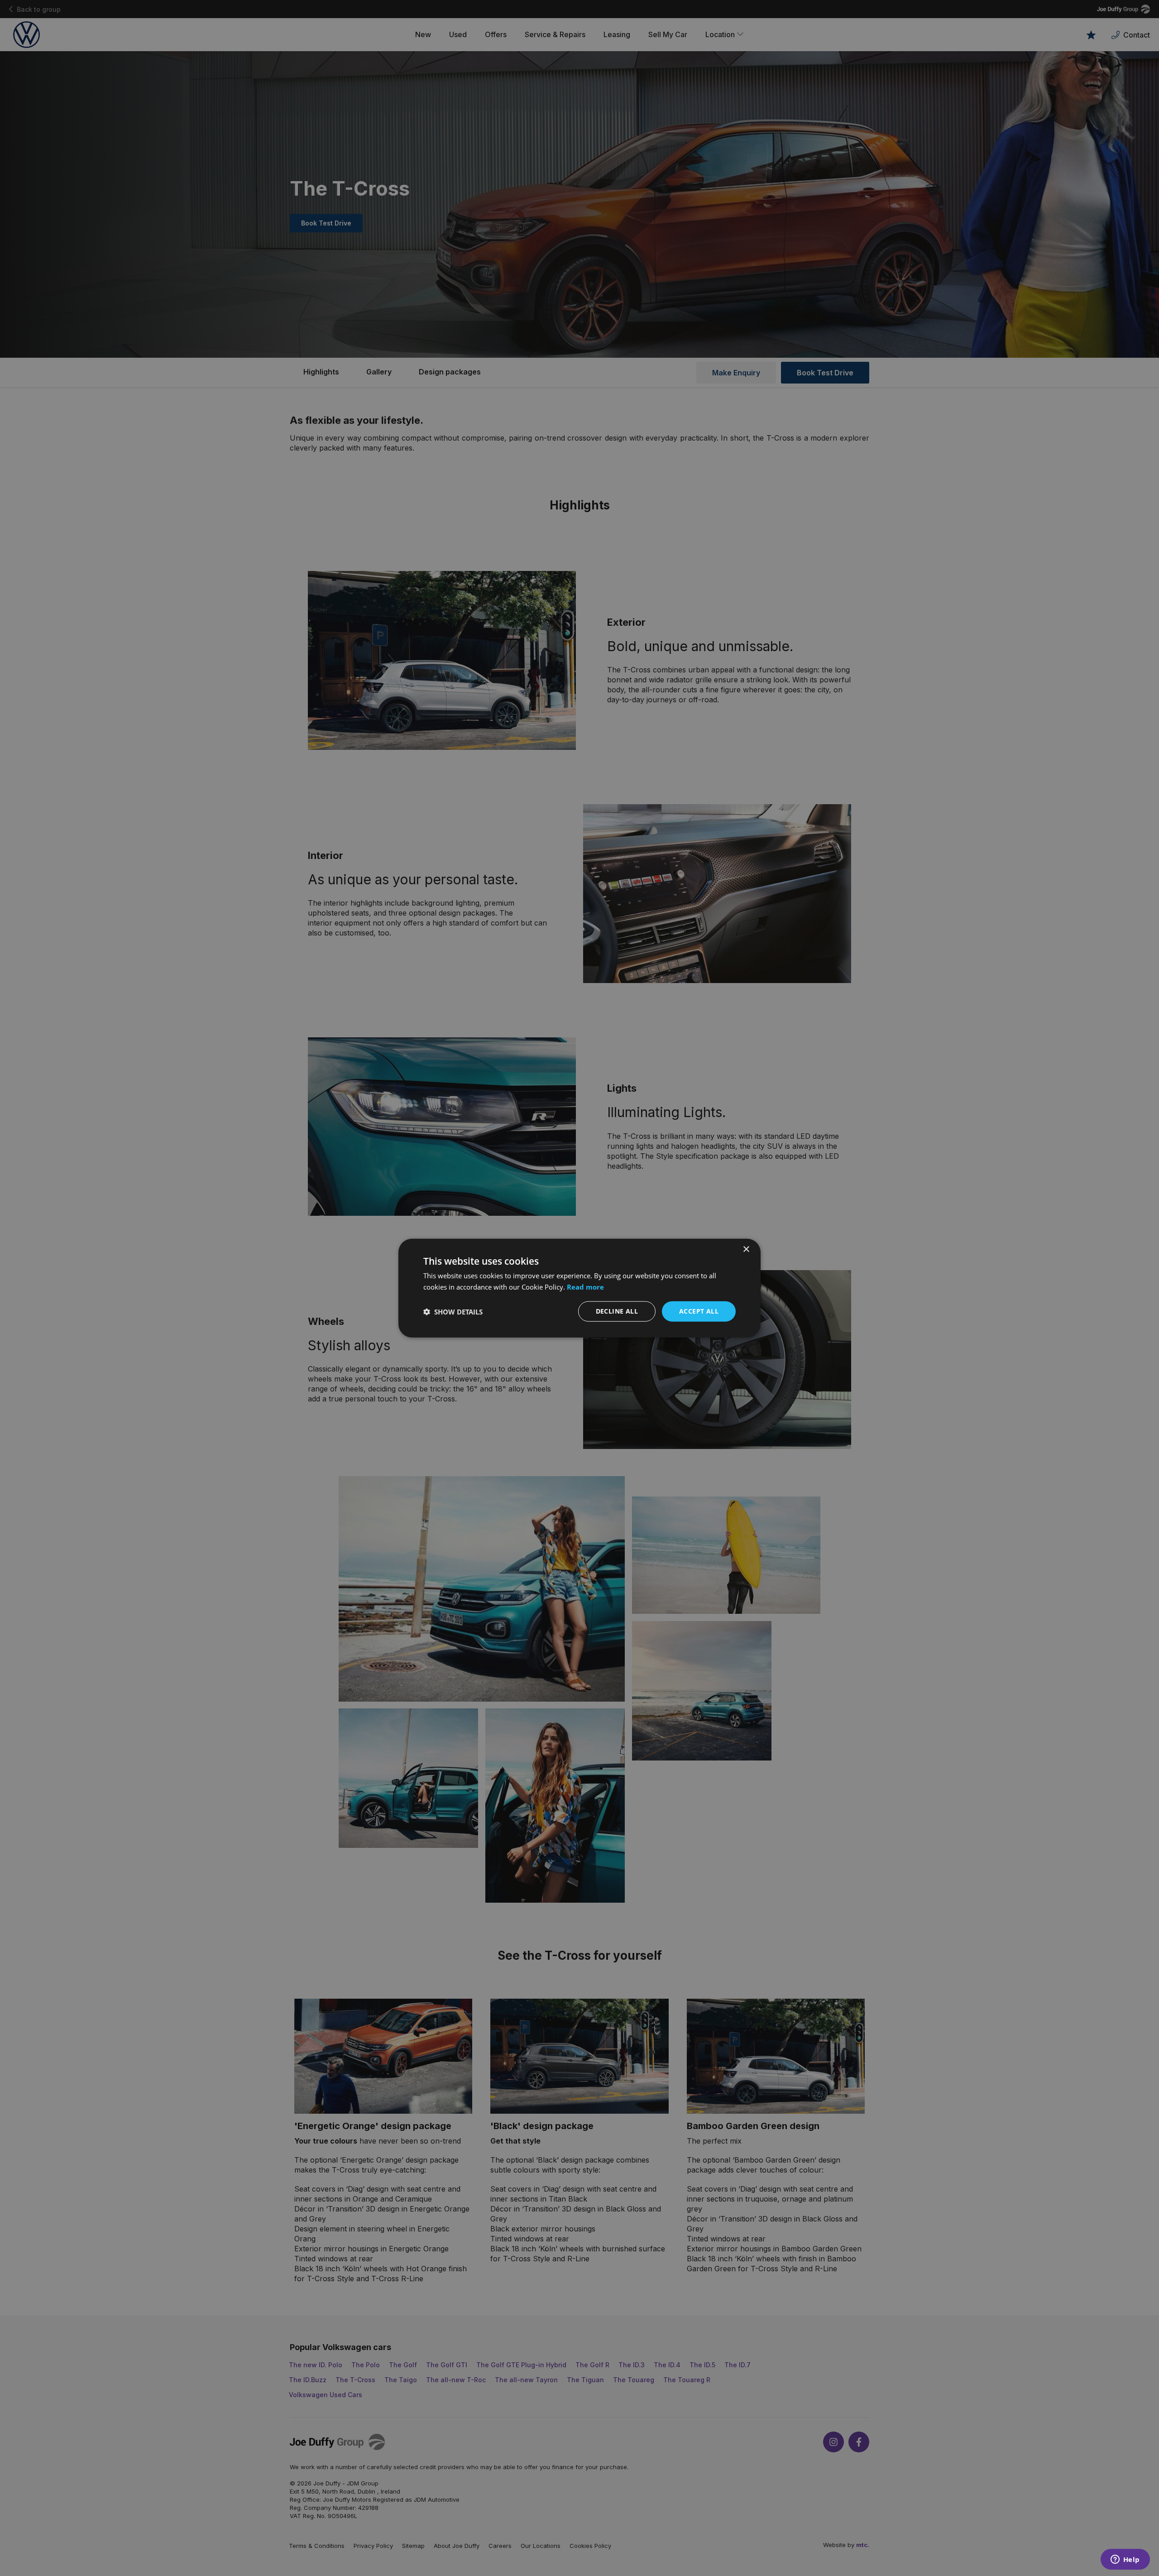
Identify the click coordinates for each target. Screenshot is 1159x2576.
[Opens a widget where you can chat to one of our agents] (1125, 2560)
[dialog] (579, 1288)
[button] (453, 1311)
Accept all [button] (699, 1311)
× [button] (746, 1249)
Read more (585, 1286)
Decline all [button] (617, 1311)
